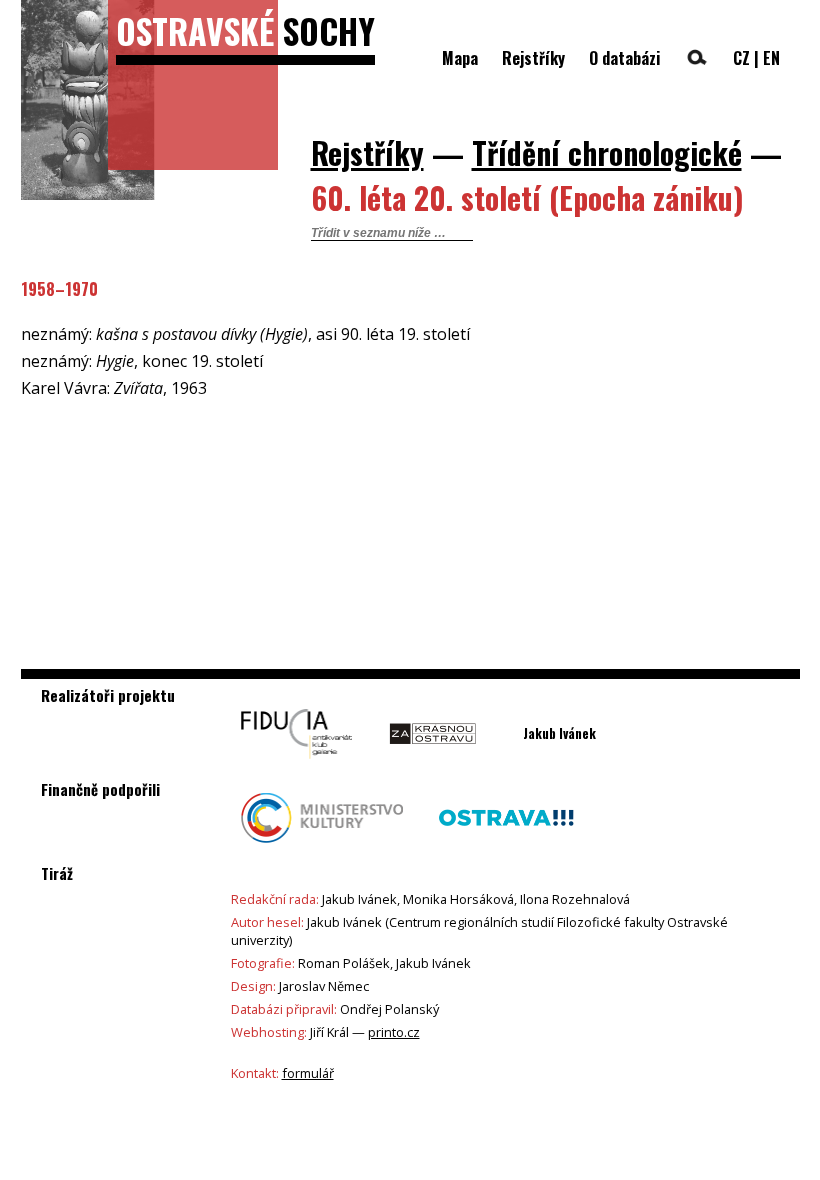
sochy (245, 30)
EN (771, 58)
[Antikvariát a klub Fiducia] (297, 764)
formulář (308, 1073)
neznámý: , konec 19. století (142, 361)
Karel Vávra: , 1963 (114, 388)
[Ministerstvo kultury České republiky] (322, 848)
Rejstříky (533, 58)
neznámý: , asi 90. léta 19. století (245, 334)
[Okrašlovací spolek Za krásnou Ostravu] (432, 764)
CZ (741, 58)
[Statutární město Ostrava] (506, 848)
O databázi (624, 58)
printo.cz (394, 1032)
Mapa (460, 58)
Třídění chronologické (607, 152)
